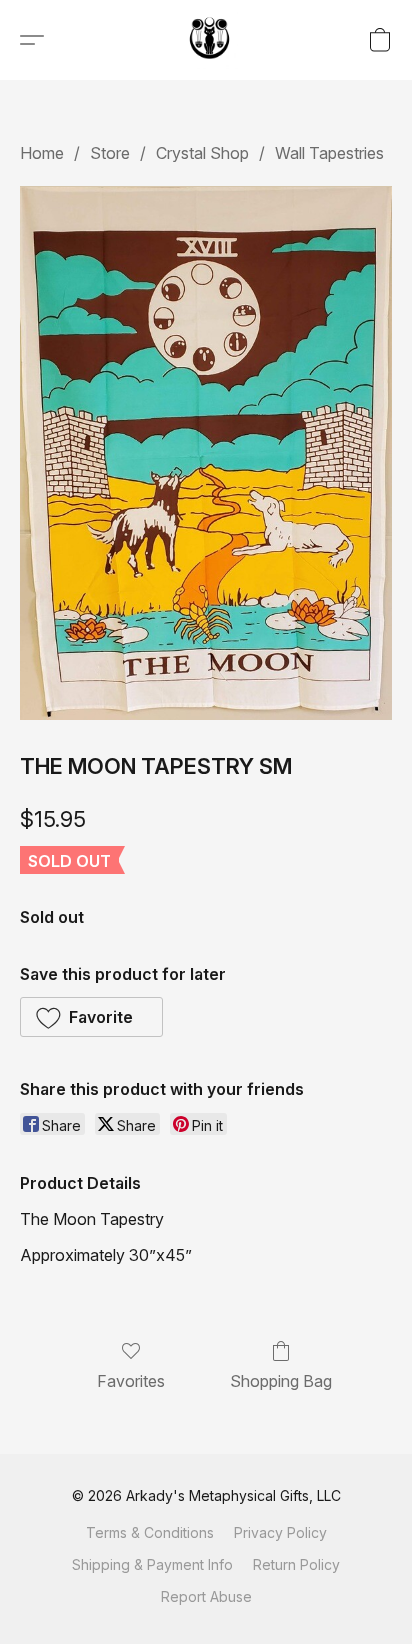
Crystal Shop (202, 153)
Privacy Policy (280, 1532)
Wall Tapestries (329, 153)
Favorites (131, 1381)
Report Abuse (206, 1596)
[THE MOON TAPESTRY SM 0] (206, 452)
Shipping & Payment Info (152, 1564)
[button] (211, 40)
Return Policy (296, 1564)
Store (110, 153)
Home (42, 153)
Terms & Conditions (150, 1532)
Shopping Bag (281, 1381)
